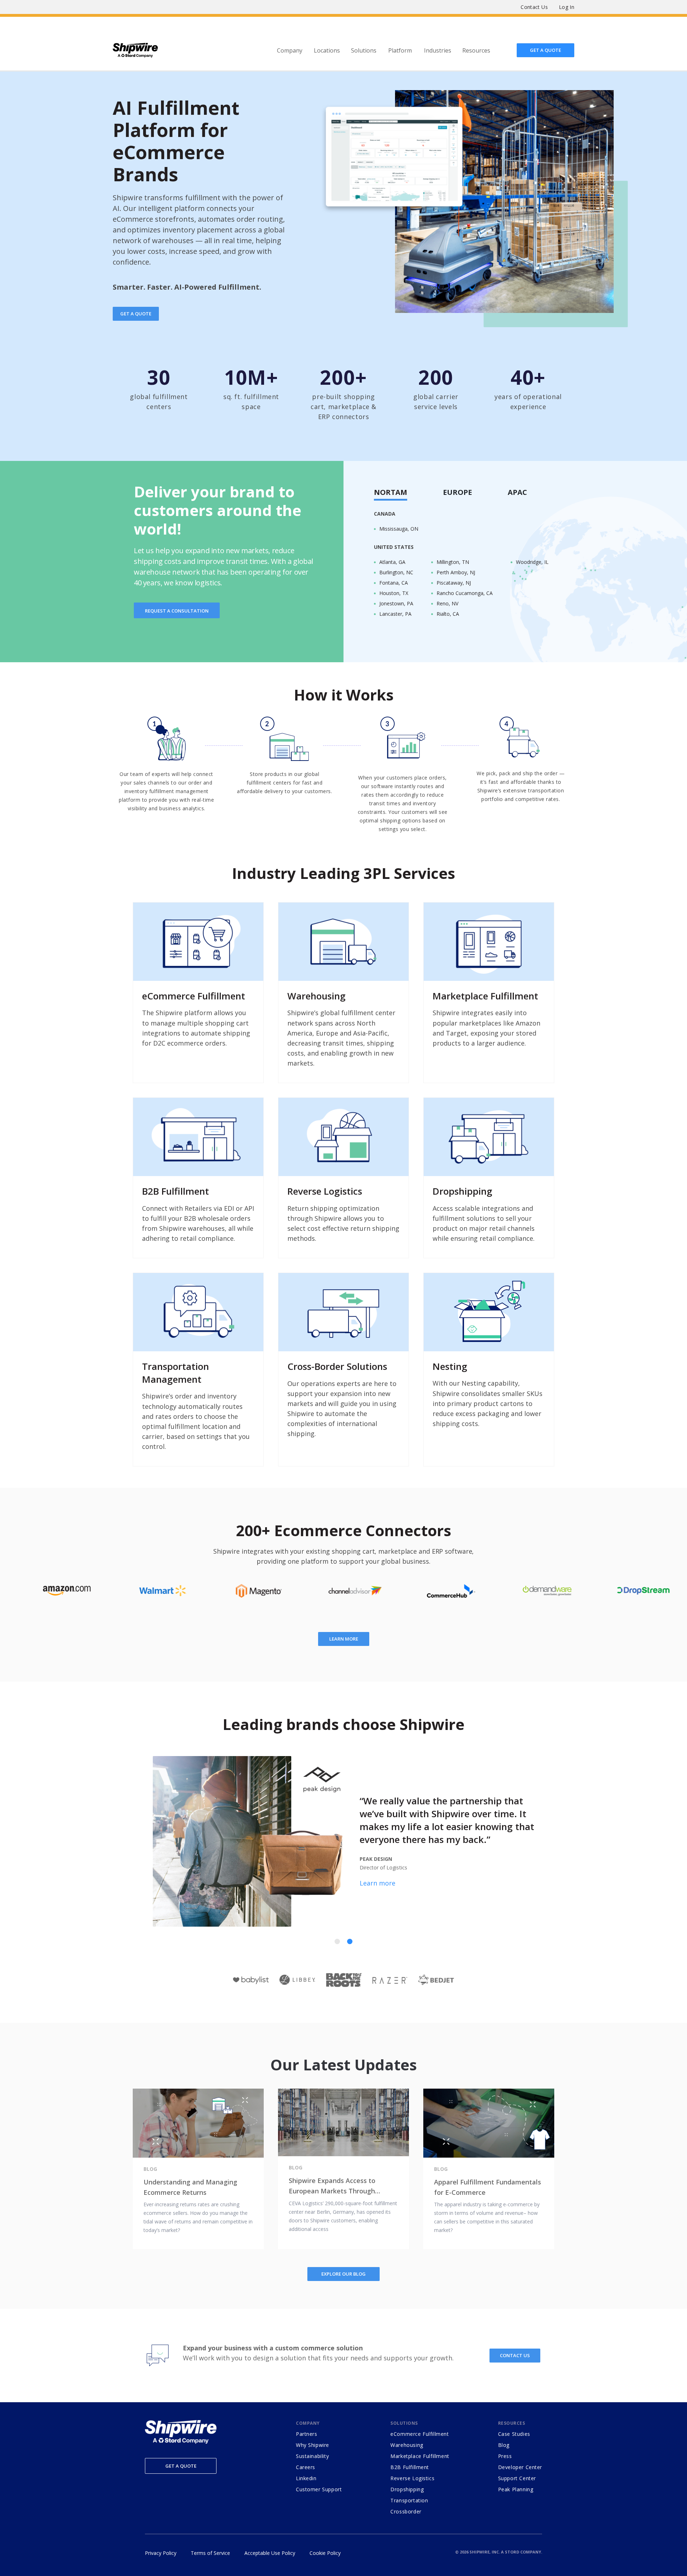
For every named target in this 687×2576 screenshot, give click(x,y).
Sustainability (312, 2456)
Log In (567, 7)
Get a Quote (181, 2466)
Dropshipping (407, 2489)
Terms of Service (210, 2553)
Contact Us (534, 7)
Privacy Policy (161, 2553)
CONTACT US (515, 2355)
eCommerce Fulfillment (420, 2434)
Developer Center (520, 2467)
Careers (306, 2467)
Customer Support (319, 2489)
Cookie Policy (325, 2553)
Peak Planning (516, 2489)
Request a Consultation (177, 611)
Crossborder (406, 2511)
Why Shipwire (313, 2445)
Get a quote (545, 50)
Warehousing (407, 2445)
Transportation (409, 2500)
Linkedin (306, 2478)
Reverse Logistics (412, 2478)
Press (505, 2456)
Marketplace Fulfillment (420, 2456)
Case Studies (514, 2434)
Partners (307, 2434)
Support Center (517, 2478)
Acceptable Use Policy (270, 2553)
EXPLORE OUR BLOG (343, 2274)
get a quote (136, 314)
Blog (504, 2445)
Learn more (344, 1639)
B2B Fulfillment (410, 2467)
